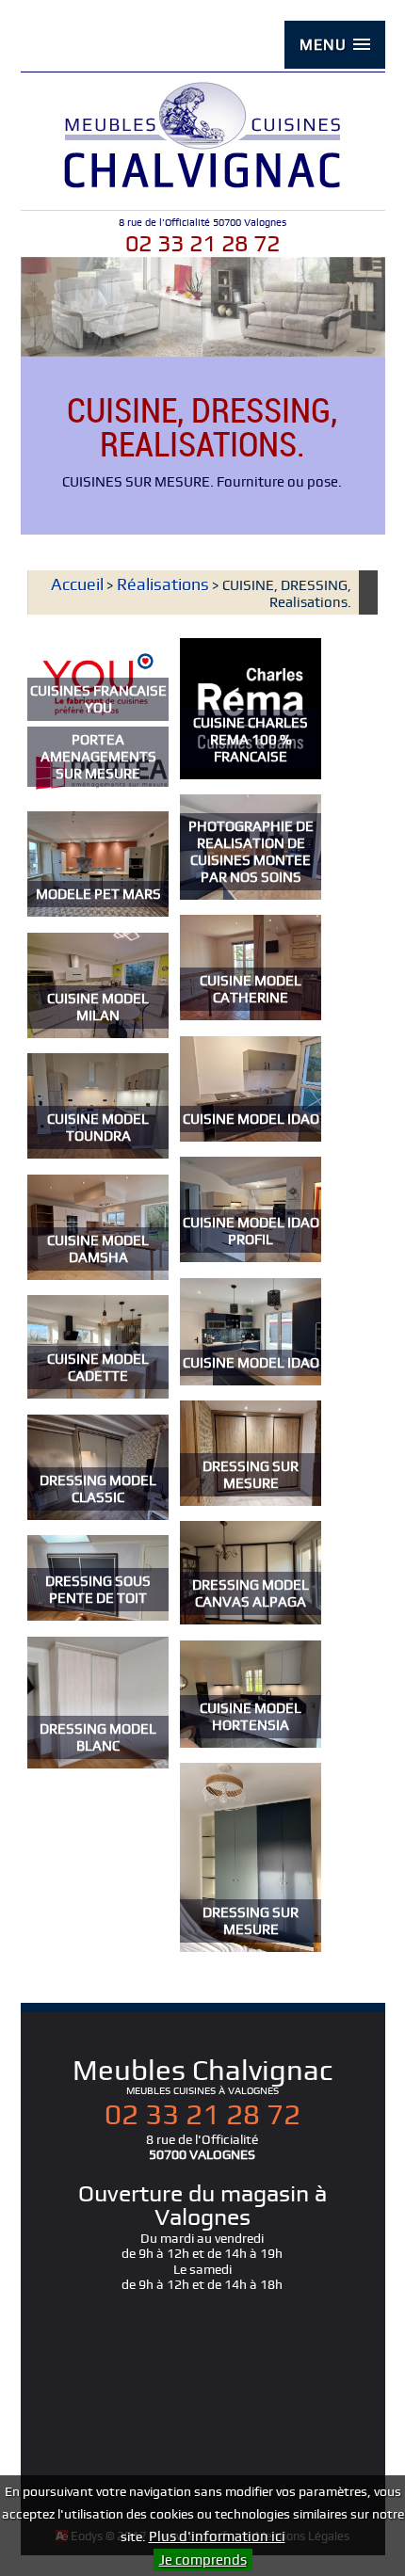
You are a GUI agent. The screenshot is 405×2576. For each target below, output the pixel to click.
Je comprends (203, 2560)
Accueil (77, 584)
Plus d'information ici (217, 2536)
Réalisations (163, 584)
